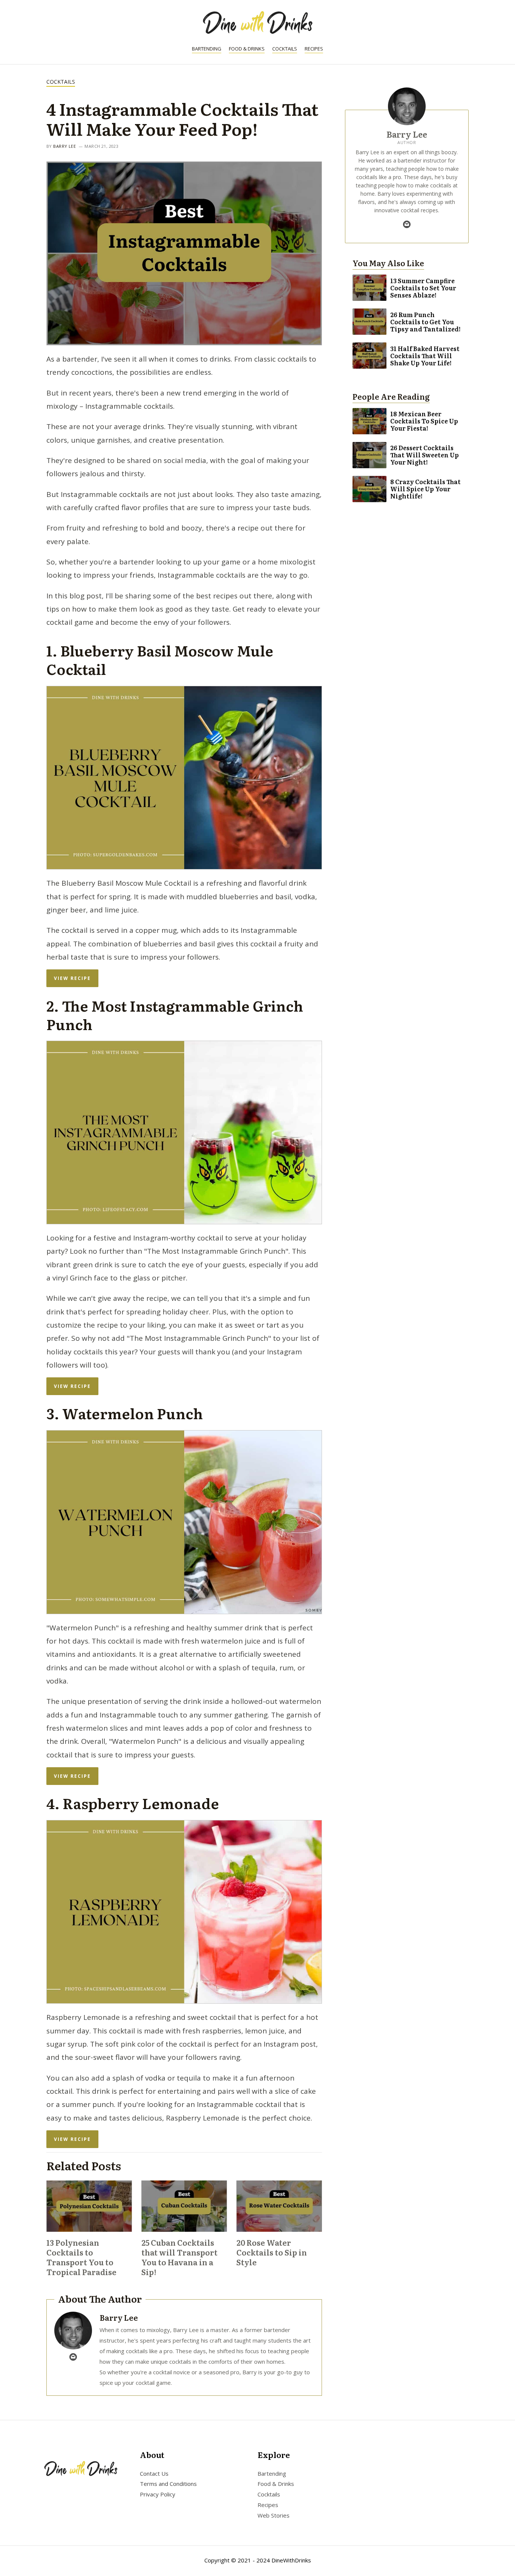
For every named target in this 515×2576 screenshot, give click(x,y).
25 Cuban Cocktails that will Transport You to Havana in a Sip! (179, 2257)
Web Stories (274, 2515)
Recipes (314, 49)
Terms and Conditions (168, 2484)
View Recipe (72, 978)
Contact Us (154, 2473)
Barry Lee (64, 146)
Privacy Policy (158, 2495)
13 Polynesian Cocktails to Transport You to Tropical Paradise (81, 2257)
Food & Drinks (247, 49)
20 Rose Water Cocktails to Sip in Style (272, 2252)
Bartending (207, 49)
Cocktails (285, 49)
